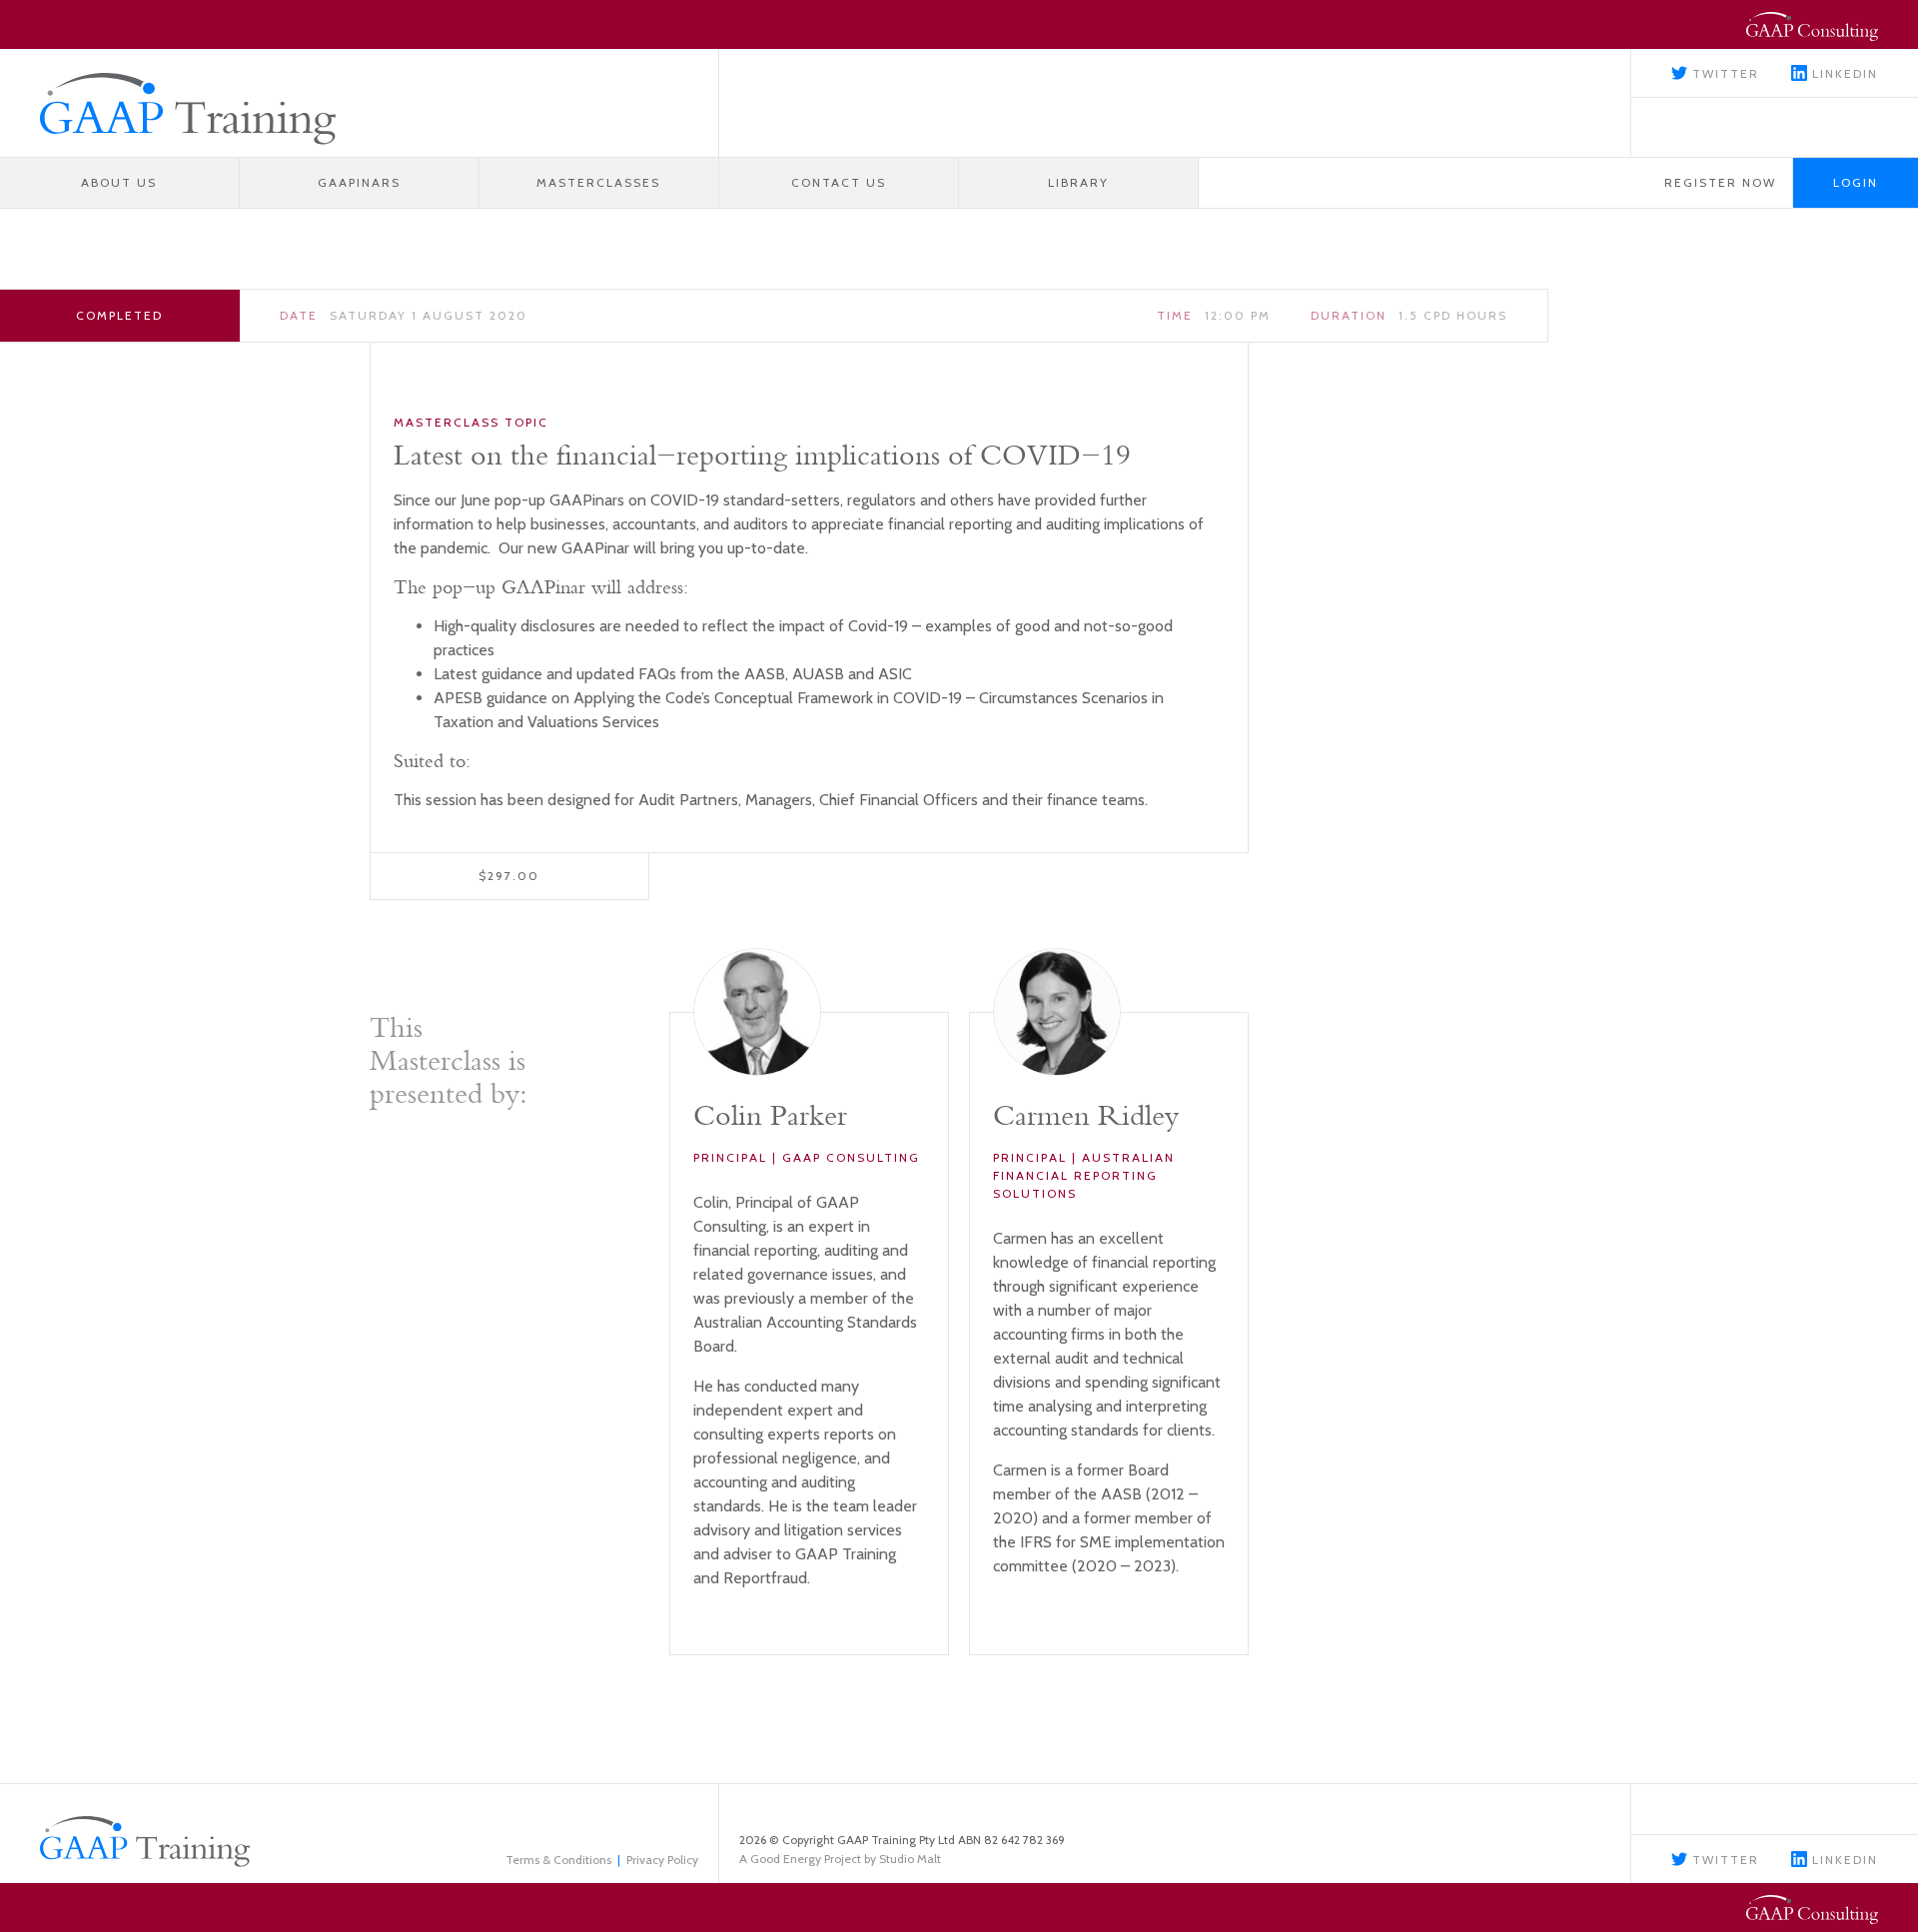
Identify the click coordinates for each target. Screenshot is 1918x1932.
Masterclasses (598, 182)
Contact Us (839, 182)
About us (119, 182)
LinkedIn (1843, 73)
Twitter (1723, 73)
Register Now (1720, 182)
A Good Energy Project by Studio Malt (840, 1859)
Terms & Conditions (558, 1860)
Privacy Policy (662, 1860)
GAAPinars (359, 182)
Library (1078, 182)
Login (1856, 182)
